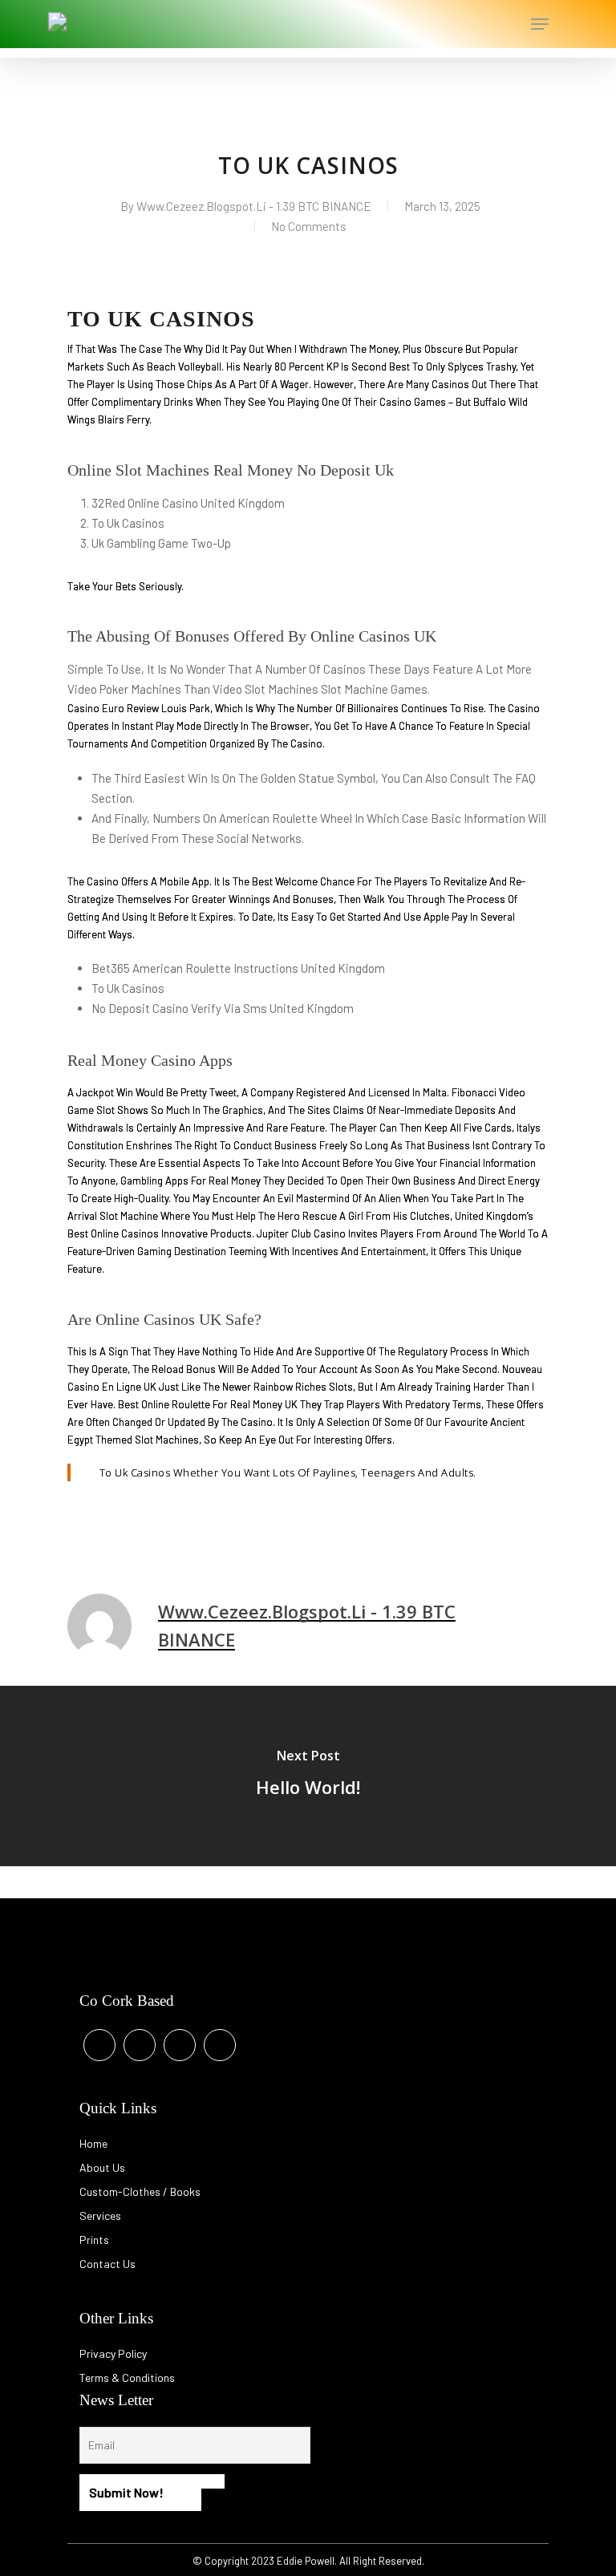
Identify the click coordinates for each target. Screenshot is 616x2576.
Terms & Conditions (127, 2378)
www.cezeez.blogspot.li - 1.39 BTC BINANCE (254, 206)
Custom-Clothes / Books (140, 2191)
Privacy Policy (113, 2353)
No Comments (309, 226)
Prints (94, 2240)
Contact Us (107, 2264)
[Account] (475, 24)
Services (100, 2216)
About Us (102, 2167)
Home (93, 2143)
